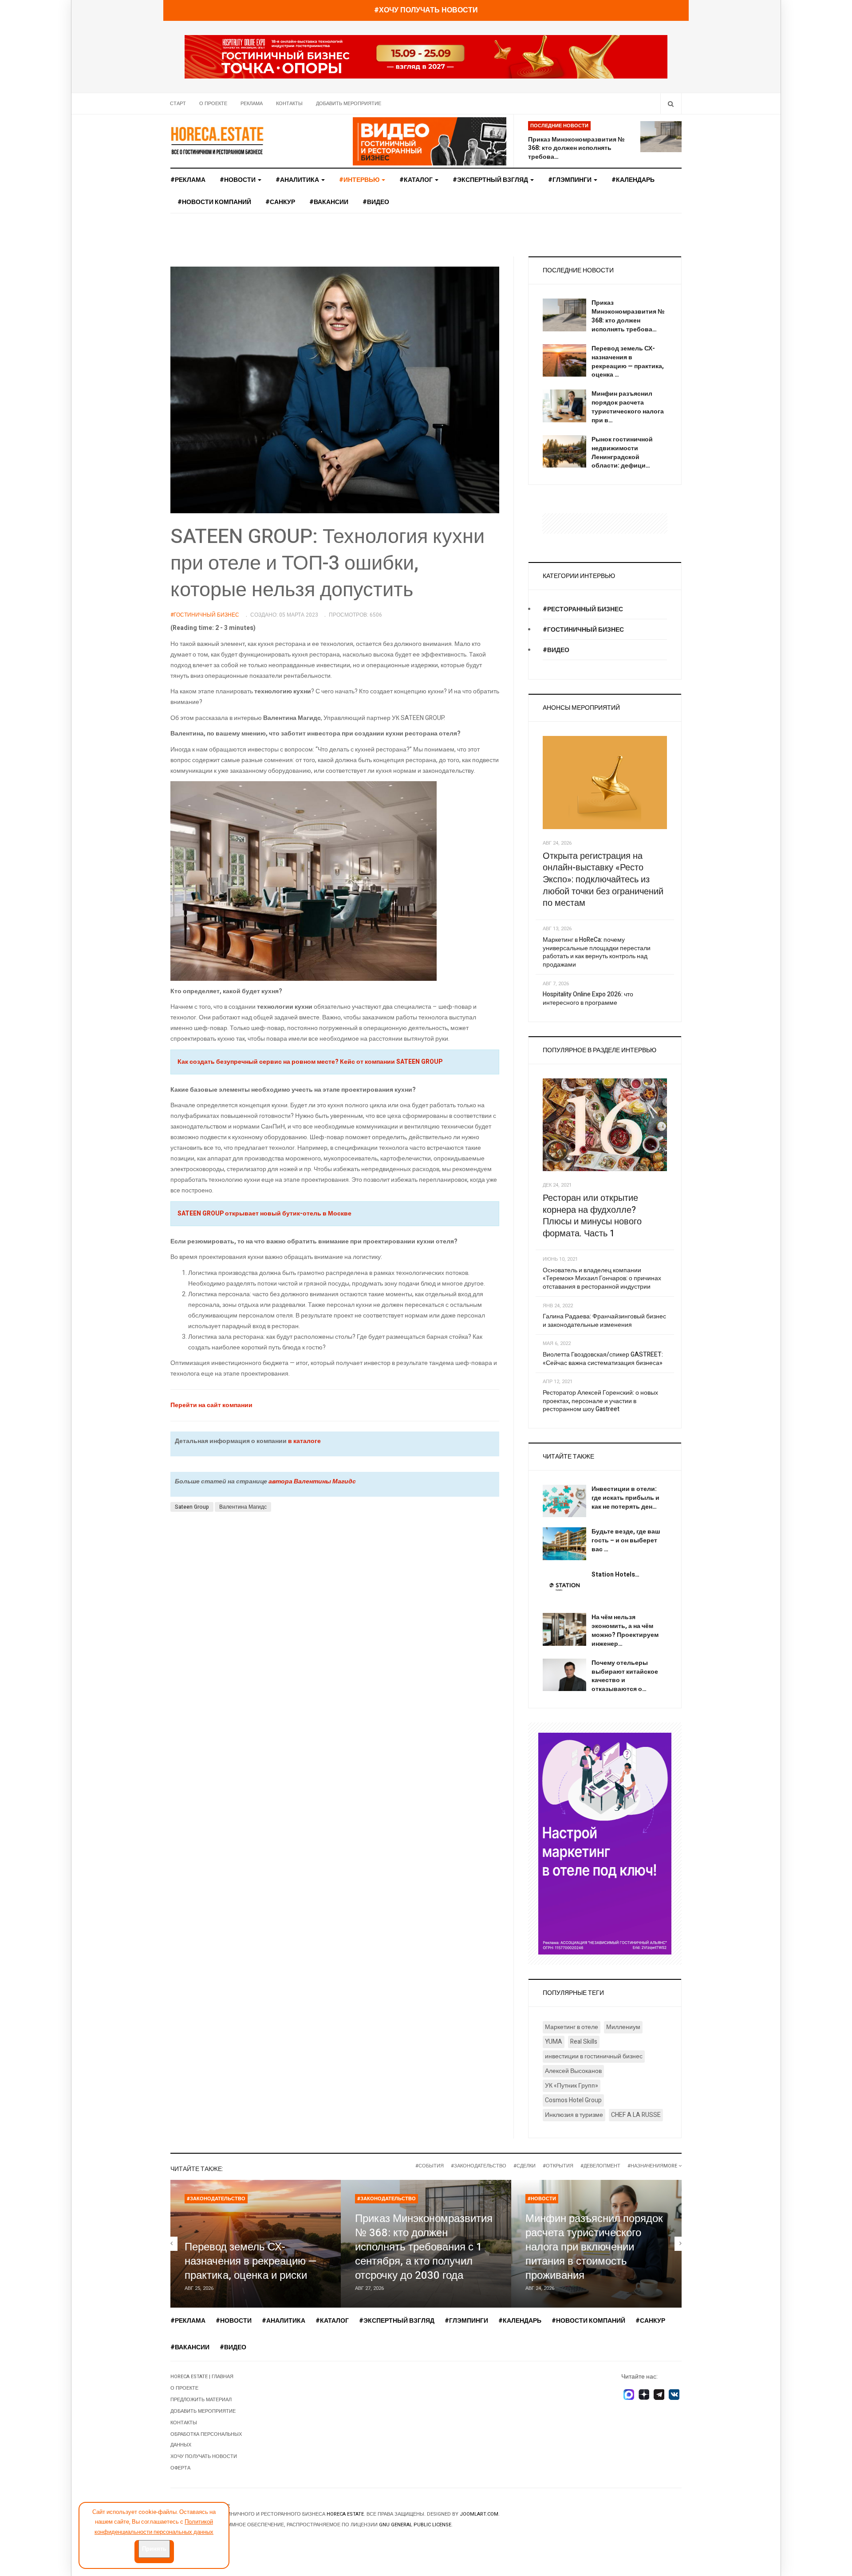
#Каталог (417, 180)
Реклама (252, 104)
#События (430, 2166)
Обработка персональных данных (206, 2440)
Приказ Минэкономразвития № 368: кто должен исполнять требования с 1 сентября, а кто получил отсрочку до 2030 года (424, 2247)
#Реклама (188, 180)
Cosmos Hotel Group (573, 2100)
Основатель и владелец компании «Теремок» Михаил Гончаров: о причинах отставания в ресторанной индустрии (602, 1278)
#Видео (376, 202)
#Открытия (558, 2166)
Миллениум (623, 2027)
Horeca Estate (345, 2514)
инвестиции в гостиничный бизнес (594, 2056)
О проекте (213, 104)
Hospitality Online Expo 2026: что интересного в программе (588, 999)
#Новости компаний (214, 202)
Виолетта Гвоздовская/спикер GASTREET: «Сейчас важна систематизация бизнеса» (603, 1359)
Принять (154, 2549)
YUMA (554, 2042)
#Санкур (280, 202)
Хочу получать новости (204, 2456)
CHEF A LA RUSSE (636, 2115)
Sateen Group (192, 1507)
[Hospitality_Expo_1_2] (426, 57)
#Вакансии (329, 202)
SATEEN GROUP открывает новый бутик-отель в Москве (264, 1213)
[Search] (671, 104)
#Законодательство (479, 2166)
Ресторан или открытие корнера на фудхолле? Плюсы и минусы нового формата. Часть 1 (592, 1216)
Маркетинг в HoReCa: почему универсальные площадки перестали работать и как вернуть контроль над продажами (597, 952)
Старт (178, 104)
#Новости (238, 180)
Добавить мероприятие (349, 104)
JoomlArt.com (479, 2514)
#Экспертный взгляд (491, 180)
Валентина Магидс (243, 1507)
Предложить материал (201, 2400)
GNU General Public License (415, 2525)
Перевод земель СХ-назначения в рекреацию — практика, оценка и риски (251, 2261)
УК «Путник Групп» (572, 2086)
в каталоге (304, 1441)
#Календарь (633, 180)
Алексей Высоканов (573, 2071)
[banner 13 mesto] (605, 1843)
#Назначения (645, 2166)
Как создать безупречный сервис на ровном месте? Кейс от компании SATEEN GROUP (310, 1062)
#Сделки (525, 2166)
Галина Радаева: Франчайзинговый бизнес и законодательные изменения (604, 1321)
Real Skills (584, 2042)
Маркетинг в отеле (572, 2027)
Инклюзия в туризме (574, 2115)
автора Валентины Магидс (312, 1481)
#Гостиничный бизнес (583, 630)
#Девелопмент (600, 2166)
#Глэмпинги (570, 180)
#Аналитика (298, 180)
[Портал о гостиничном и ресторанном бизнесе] (217, 140)
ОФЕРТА (180, 2468)
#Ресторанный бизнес (583, 609)
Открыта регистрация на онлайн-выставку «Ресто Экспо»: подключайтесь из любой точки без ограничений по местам (603, 880)
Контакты (289, 104)
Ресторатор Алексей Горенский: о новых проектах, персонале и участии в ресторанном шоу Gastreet (600, 1401)
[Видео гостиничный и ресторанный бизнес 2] (430, 141)
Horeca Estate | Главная (202, 2377)
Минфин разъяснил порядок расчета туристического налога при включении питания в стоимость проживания (594, 2247)
